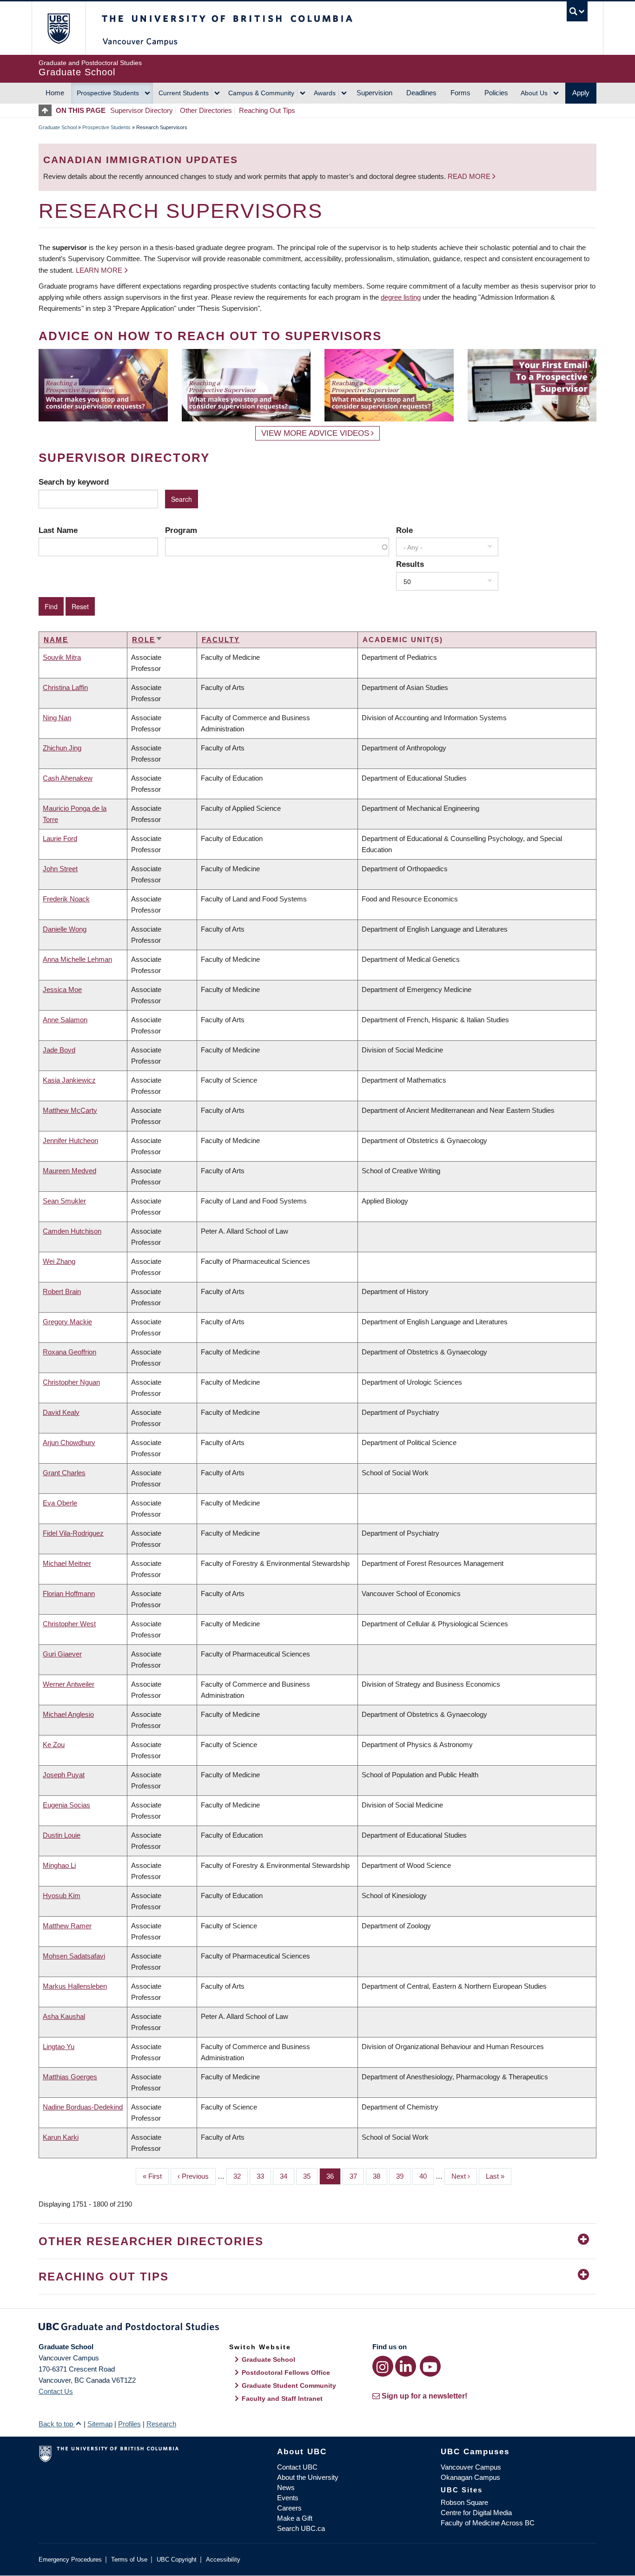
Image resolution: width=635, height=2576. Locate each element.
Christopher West (69, 1624)
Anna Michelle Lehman (77, 959)
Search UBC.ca (301, 2528)
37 (357, 2176)
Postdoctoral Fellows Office (286, 2372)
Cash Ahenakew (68, 778)
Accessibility (223, 2560)
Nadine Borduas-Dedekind (83, 2107)
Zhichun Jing (62, 748)
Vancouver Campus (471, 2467)
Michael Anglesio (68, 1714)
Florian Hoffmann (69, 1594)
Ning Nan (57, 718)
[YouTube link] (430, 2366)
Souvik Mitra (62, 657)
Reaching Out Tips (267, 110)
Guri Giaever (62, 1654)
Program (181, 530)
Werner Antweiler (69, 1684)
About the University (308, 2477)
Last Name (58, 530)
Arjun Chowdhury (69, 1442)
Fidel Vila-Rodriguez (73, 1533)
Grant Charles (64, 1473)
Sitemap (100, 2424)
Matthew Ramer (67, 1926)
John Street (60, 869)
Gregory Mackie (67, 1322)
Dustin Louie (62, 1835)
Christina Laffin (65, 687)
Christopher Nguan (71, 1382)
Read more (470, 176)
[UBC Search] (577, 11)
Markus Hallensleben (75, 1986)
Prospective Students (108, 93)
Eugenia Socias (66, 1805)
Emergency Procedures (70, 2560)
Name (56, 640)
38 (380, 2176)
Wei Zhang (59, 1261)
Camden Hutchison (72, 1231)
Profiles (129, 2424)
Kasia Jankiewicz (69, 1080)
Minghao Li (59, 1865)
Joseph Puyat (64, 1775)
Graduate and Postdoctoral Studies (317, 2328)
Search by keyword (74, 482)
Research (161, 2424)
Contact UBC (297, 2467)
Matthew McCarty (70, 1110)
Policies (496, 93)
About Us (534, 93)
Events (288, 2498)
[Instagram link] (383, 2366)
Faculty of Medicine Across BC (488, 2523)
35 (310, 2176)
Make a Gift (295, 2518)
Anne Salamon (65, 1020)
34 (287, 2176)
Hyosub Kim (62, 1896)
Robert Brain (62, 1291)
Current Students (184, 93)
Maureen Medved (69, 1171)
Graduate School (58, 127)
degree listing (401, 297)
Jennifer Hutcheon (70, 1140)
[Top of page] (47, 110)
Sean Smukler (64, 1201)
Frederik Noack (66, 899)
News (286, 2487)
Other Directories (206, 110)
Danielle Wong (65, 929)
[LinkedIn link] (406, 2366)
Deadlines (421, 93)
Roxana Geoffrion (69, 1352)
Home (55, 93)
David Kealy (61, 1412)
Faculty (221, 640)
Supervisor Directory (142, 110)
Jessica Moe (62, 989)
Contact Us (56, 2391)
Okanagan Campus (470, 2477)
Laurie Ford (60, 838)
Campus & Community (261, 93)
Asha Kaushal (64, 2016)
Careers (289, 2508)
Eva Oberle (60, 1503)
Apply (581, 93)
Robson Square (464, 2502)
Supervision (374, 93)
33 (264, 2176)
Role (404, 530)
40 (427, 2176)
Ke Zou (54, 1745)
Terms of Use (129, 2560)
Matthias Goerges (70, 2077)
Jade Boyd (59, 1050)
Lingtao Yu (59, 2047)
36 (334, 2176)
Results (410, 564)
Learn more (99, 270)
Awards (325, 93)
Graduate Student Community (289, 2385)
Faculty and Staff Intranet (282, 2399)
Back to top (57, 2424)
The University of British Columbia (58, 28)
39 (403, 2176)
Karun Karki (61, 2137)
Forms (460, 93)
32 (241, 2176)
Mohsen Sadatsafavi (74, 1956)
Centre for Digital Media (476, 2513)
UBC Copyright (177, 2560)
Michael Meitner (67, 1563)
